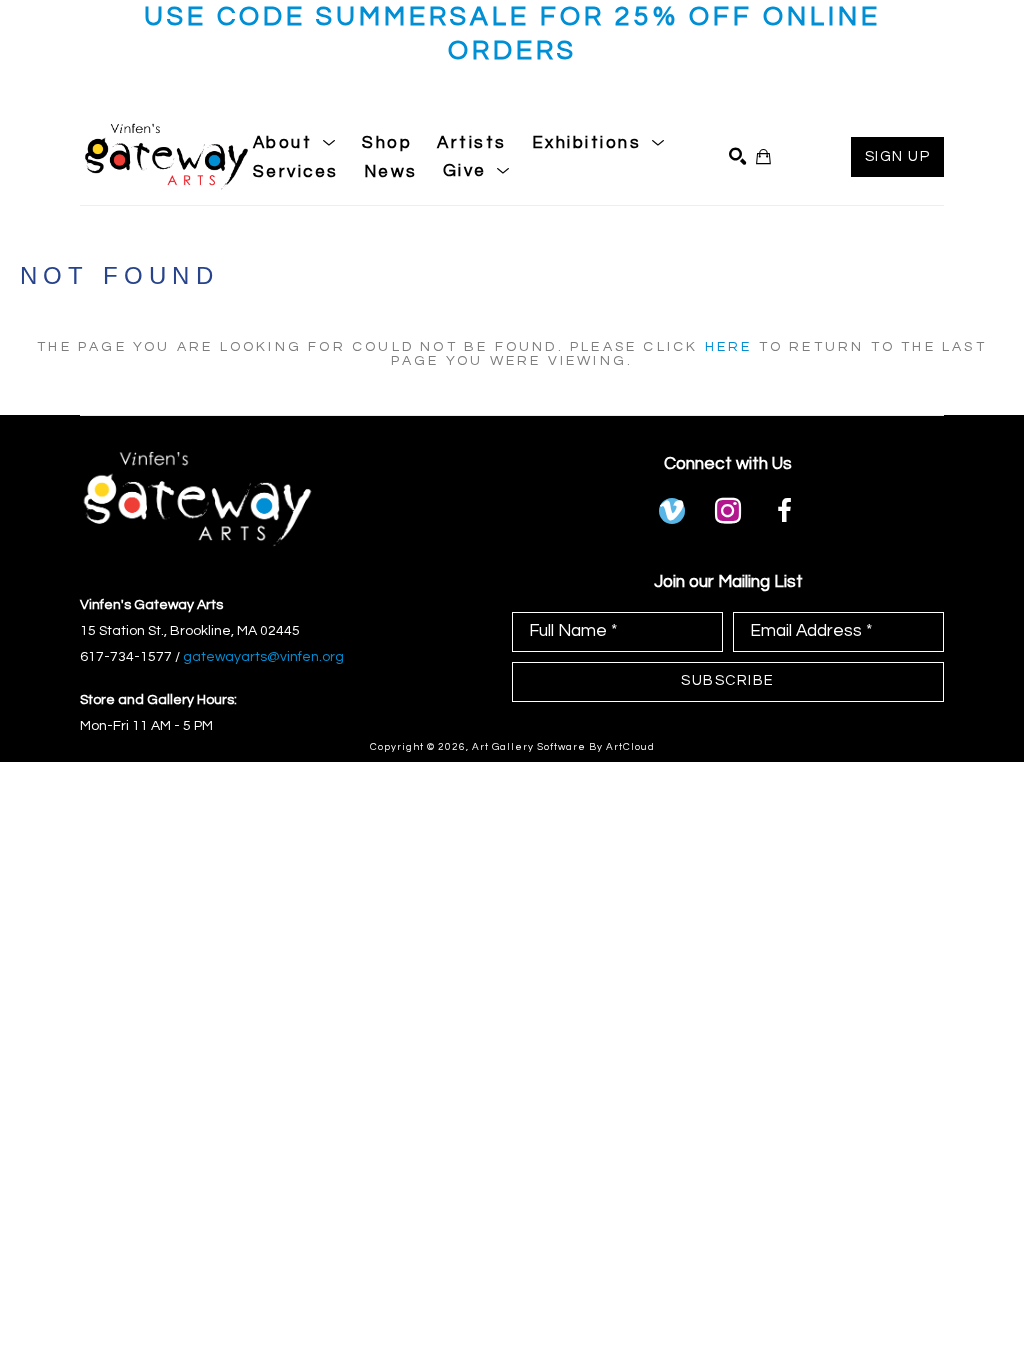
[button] (295, 143)
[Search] (737, 156)
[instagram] (728, 511)
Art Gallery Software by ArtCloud (563, 747)
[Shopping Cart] (763, 156)
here (729, 347)
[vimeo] (672, 511)
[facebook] (784, 511)
